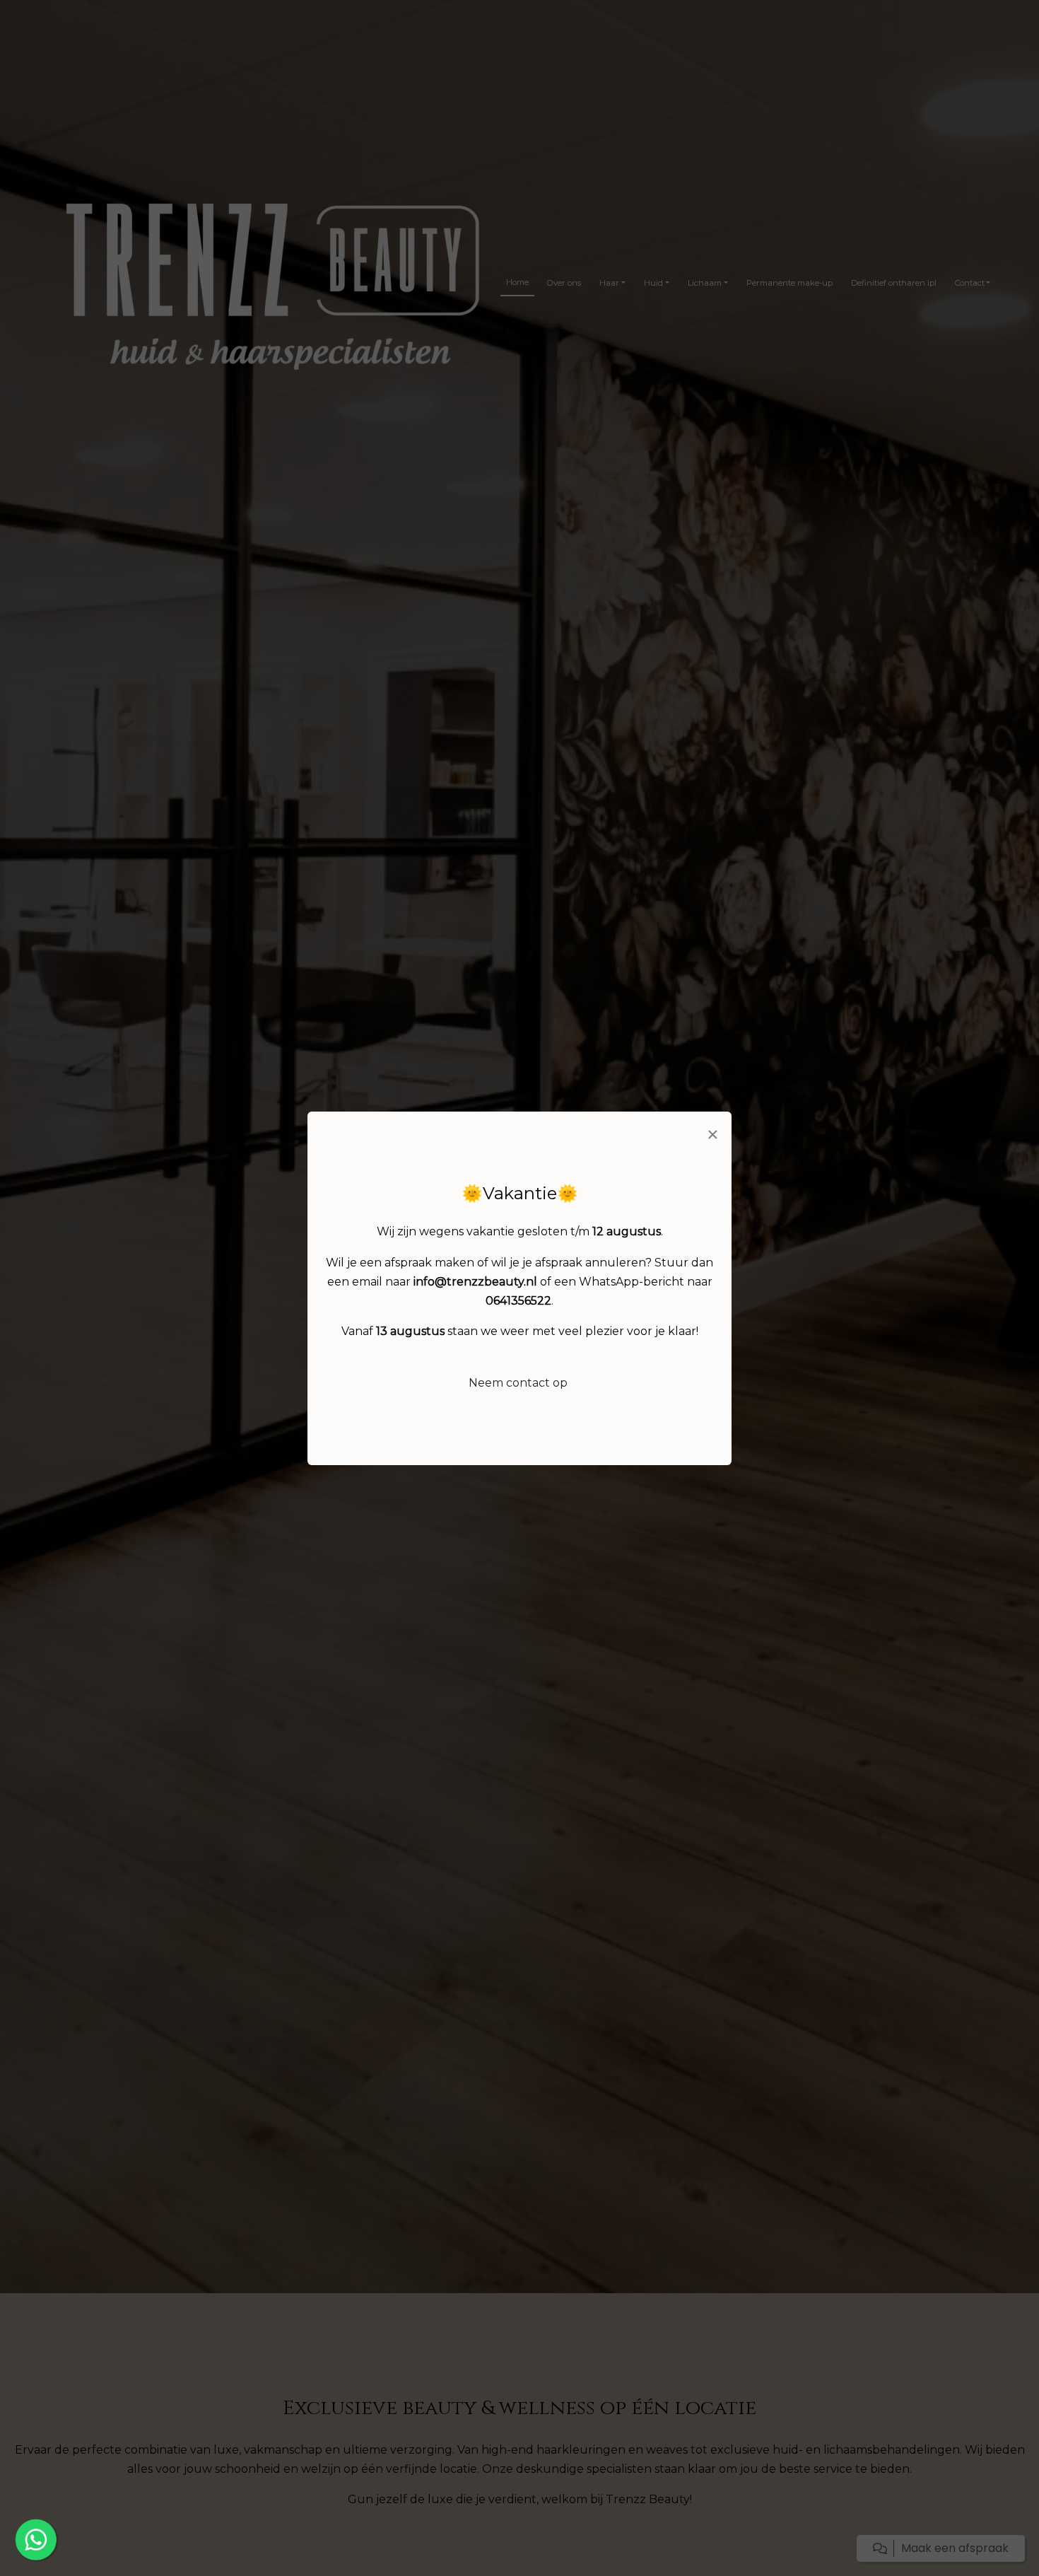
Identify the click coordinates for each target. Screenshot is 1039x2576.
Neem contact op (518, 1383)
